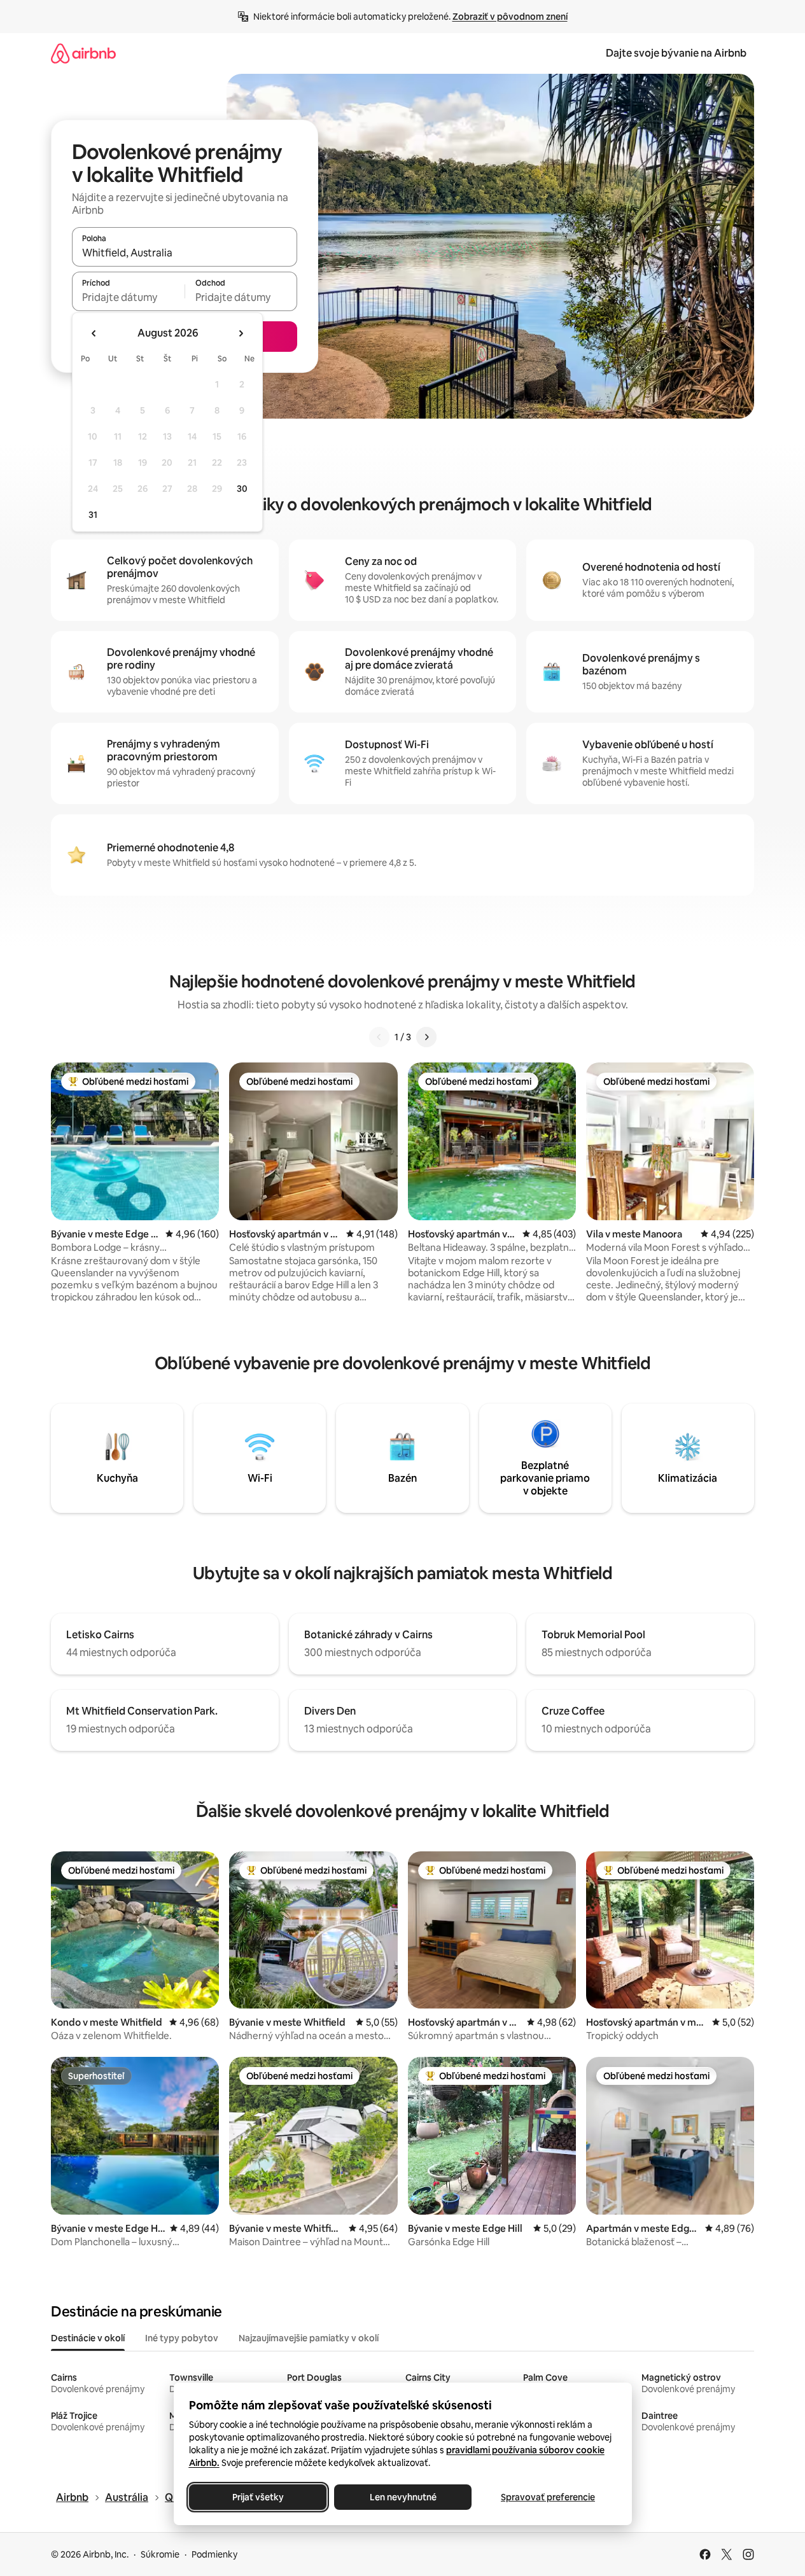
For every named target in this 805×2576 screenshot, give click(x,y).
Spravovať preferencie (548, 2497)
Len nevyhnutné (402, 2497)
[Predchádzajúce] (379, 1037)
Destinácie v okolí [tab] (88, 2338)
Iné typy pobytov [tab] (182, 2338)
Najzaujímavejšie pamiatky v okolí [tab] (309, 2338)
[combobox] (185, 253)
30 (242, 489)
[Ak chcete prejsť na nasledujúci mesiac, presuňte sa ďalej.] (241, 333)
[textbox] (128, 297)
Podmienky (214, 2554)
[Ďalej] (426, 1037)
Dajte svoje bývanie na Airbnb (676, 53)
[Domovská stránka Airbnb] (83, 53)
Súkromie (160, 2554)
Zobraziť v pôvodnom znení (510, 17)
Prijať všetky (257, 2497)
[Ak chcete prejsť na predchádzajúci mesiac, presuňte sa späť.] (94, 333)
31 (93, 515)
